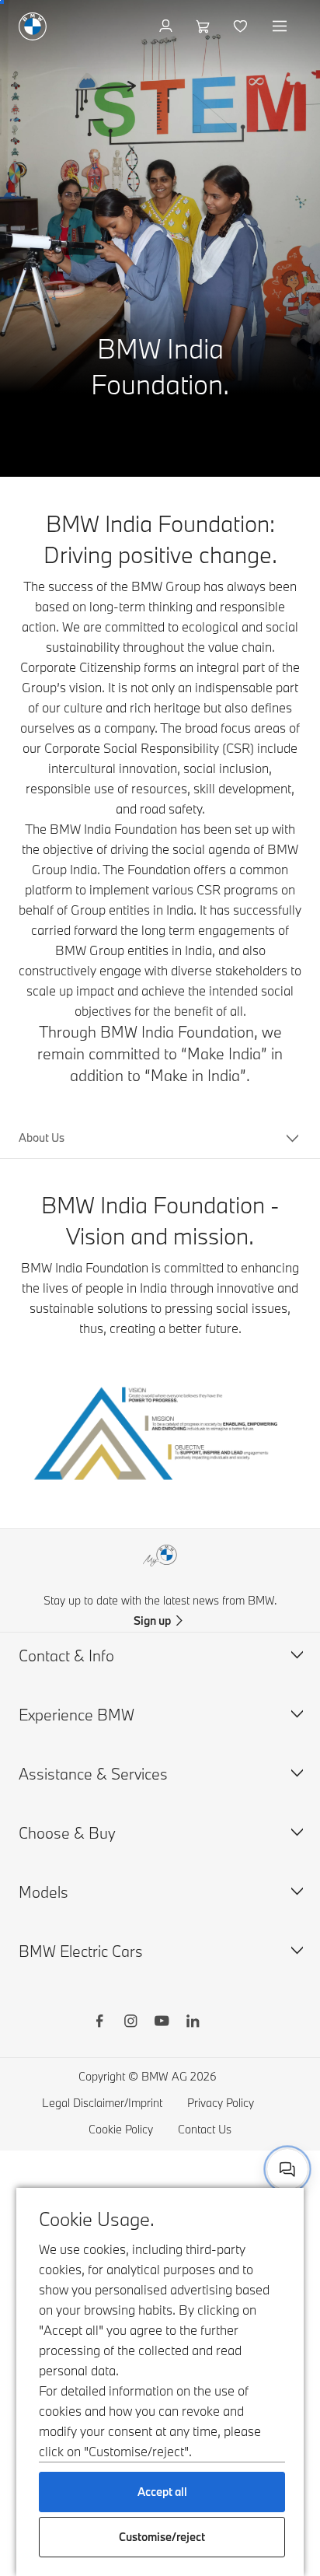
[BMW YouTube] (162, 2023)
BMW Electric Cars (81, 1951)
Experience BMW (77, 1715)
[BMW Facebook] (99, 2023)
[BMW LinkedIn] (193, 2023)
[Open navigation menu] (281, 26)
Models (43, 1892)
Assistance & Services (93, 1774)
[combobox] (287, 2169)
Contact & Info (66, 1655)
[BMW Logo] (33, 26)
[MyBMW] (167, 26)
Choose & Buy (67, 1833)
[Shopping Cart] (205, 26)
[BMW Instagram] (130, 2023)
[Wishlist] (242, 26)
